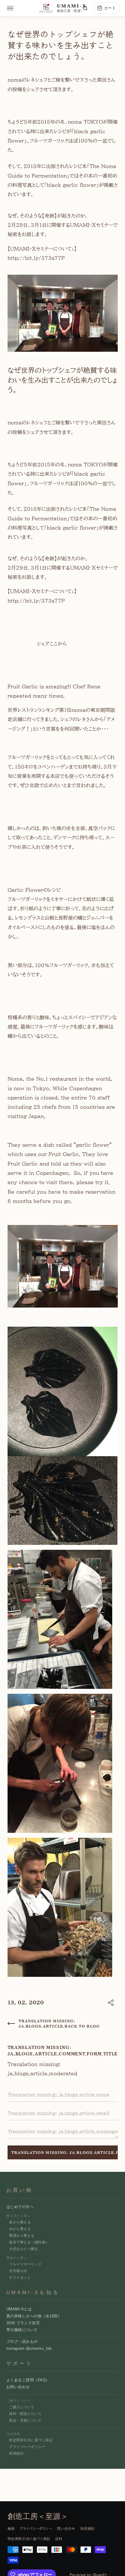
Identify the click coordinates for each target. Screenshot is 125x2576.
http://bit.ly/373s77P (36, 258)
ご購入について (22, 2407)
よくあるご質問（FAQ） (28, 2380)
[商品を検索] (85, 8)
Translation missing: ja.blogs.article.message (65, 2124)
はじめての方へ (20, 2207)
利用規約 (16, 2453)
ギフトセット (20, 2278)
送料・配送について (25, 2414)
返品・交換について (25, 2420)
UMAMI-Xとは (19, 2309)
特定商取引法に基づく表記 (31, 2440)
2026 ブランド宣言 (23, 2323)
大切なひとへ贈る (24, 2249)
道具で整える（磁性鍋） (29, 2242)
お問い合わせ (18, 2387)
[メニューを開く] (10, 8)
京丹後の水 (18, 2271)
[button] (111, 2003)
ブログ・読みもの (22, 2341)
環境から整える (22, 2236)
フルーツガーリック (25, 2264)
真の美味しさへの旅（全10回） (34, 2316)
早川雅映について (22, 2330)
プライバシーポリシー (27, 2447)
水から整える (20, 2229)
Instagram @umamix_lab (29, 2348)
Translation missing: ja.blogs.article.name (60, 2087)
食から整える (20, 2222)
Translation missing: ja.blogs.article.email (60, 2087)
